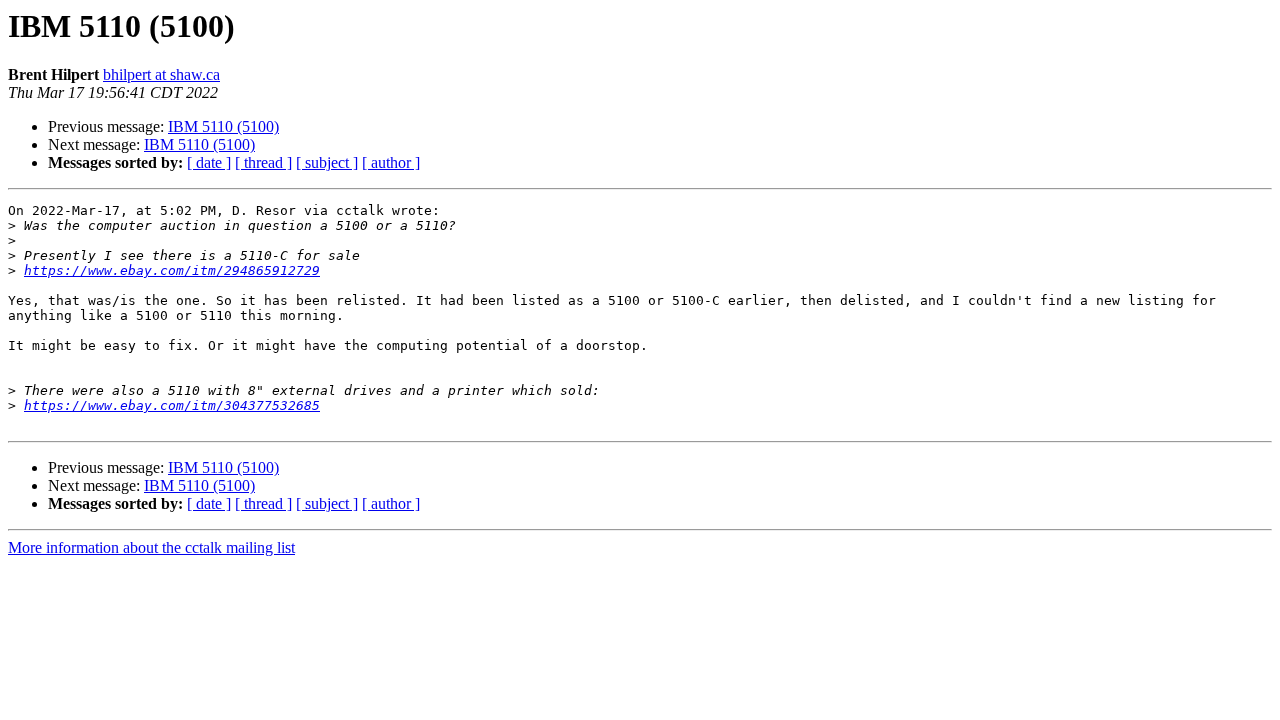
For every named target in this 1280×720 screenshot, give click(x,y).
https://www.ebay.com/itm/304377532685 (172, 405)
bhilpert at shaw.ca (161, 74)
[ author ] (391, 162)
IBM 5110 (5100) (223, 126)
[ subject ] (327, 162)
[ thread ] (263, 162)
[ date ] (209, 162)
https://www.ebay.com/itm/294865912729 (172, 270)
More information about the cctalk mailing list (151, 547)
